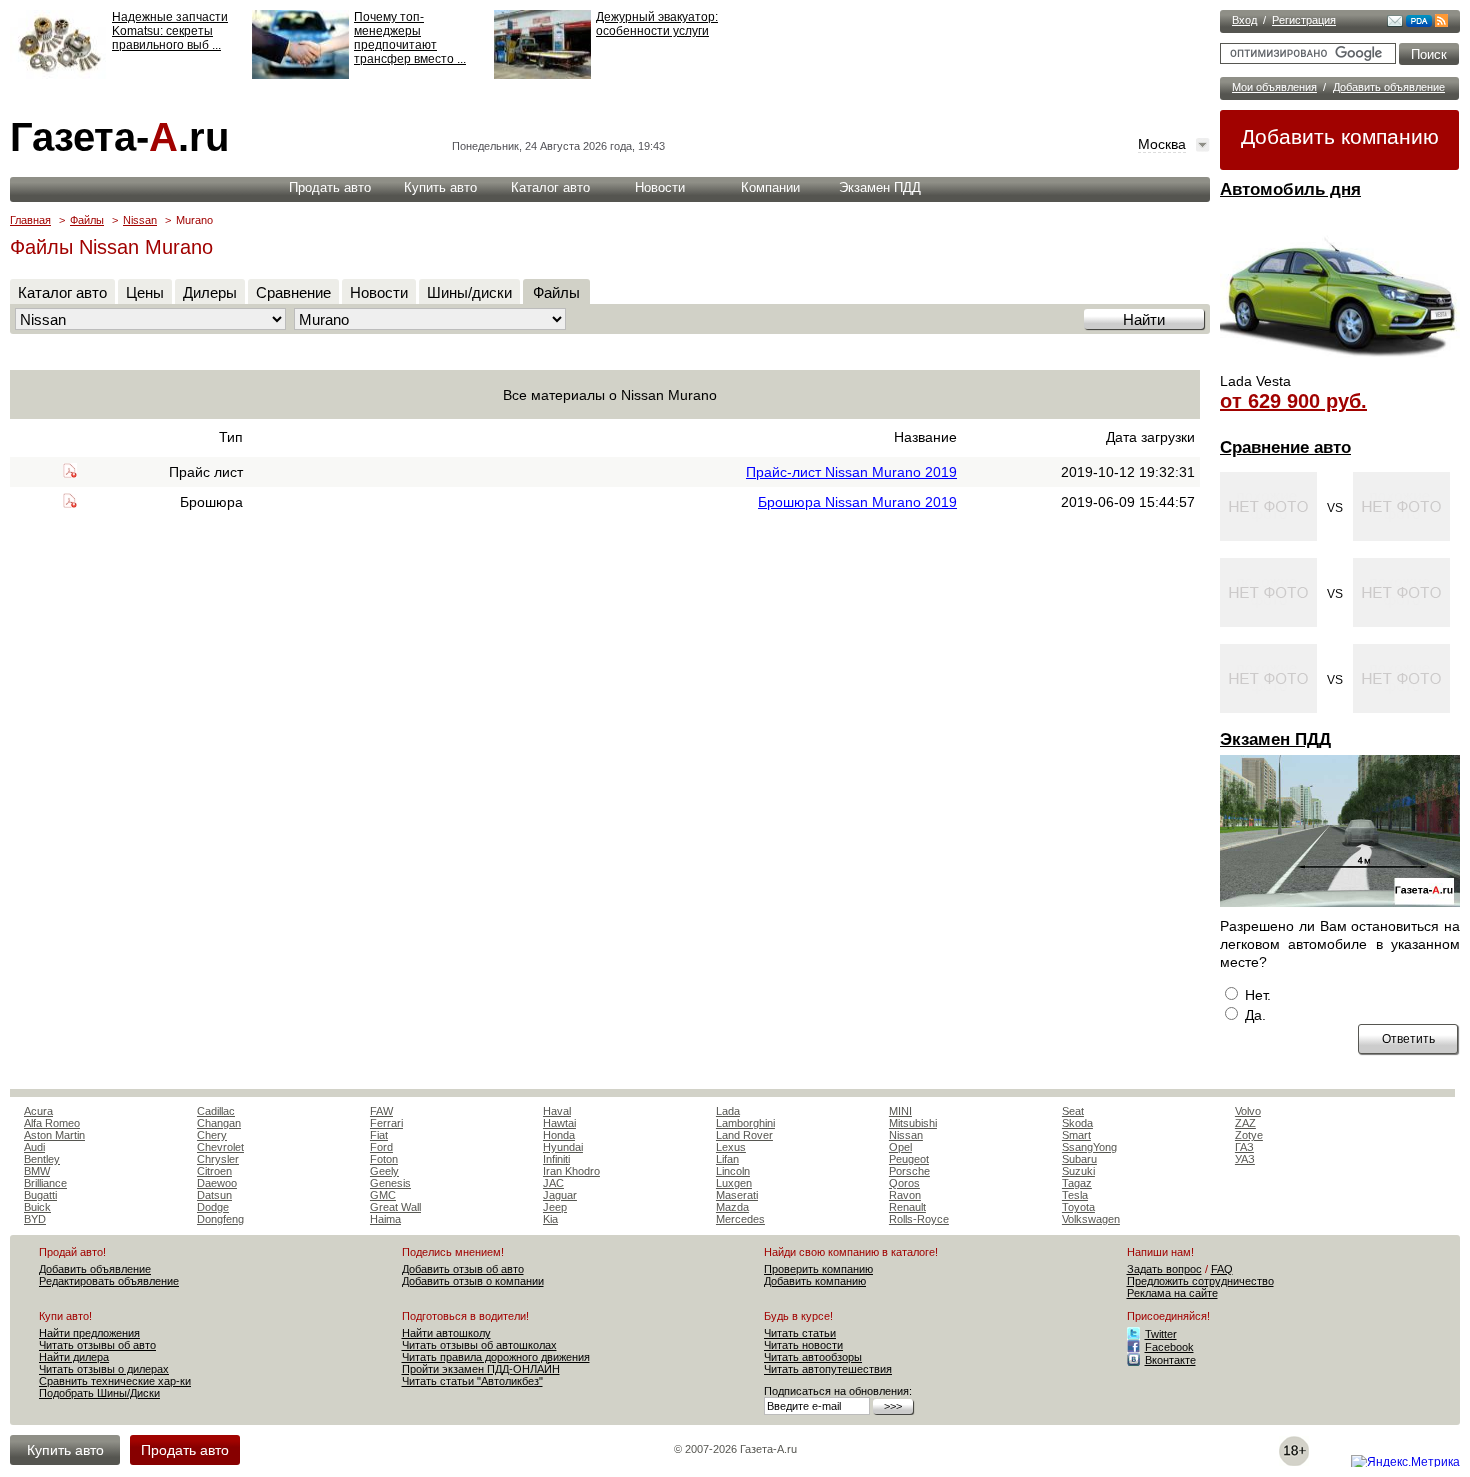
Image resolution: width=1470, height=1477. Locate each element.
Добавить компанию (1340, 136)
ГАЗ (1244, 1147)
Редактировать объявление (109, 1281)
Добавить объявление (1389, 87)
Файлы (87, 220)
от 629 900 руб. (1293, 401)
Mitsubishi (913, 1123)
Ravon (905, 1195)
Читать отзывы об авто (97, 1345)
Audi (34, 1147)
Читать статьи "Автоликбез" (472, 1381)
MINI (900, 1111)
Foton (384, 1159)
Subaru (1079, 1159)
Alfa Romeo (52, 1123)
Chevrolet (220, 1147)
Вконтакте (1170, 1360)
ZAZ (1245, 1123)
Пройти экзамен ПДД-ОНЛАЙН (481, 1369)
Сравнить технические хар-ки (115, 1381)
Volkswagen (1091, 1219)
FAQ (1222, 1269)
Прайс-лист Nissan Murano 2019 (851, 472)
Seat (1073, 1111)
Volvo (1248, 1111)
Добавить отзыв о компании (473, 1281)
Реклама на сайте (1172, 1293)
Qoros (904, 1183)
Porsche (909, 1171)
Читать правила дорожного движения (496, 1357)
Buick (37, 1207)
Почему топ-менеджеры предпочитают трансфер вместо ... (410, 38)
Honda (559, 1135)
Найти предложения (89, 1333)
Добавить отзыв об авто (463, 1269)
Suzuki (1078, 1171)
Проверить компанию (818, 1269)
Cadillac (216, 1111)
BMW (37, 1171)
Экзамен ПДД (1275, 739)
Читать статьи (800, 1333)
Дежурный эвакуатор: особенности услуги (657, 24)
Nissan (140, 220)
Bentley (42, 1159)
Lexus (731, 1147)
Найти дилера (74, 1357)
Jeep (555, 1207)
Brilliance (45, 1183)
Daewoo (217, 1183)
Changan (219, 1123)
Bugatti (40, 1195)
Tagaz (1077, 1183)
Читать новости (803, 1345)
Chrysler (218, 1159)
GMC (383, 1195)
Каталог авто (550, 187)
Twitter (1161, 1334)
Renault (907, 1207)
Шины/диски (469, 292)
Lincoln (733, 1171)
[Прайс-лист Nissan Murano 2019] (70, 473)
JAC (553, 1183)
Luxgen (734, 1183)
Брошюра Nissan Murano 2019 (857, 502)
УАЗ (1245, 1159)
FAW (381, 1111)
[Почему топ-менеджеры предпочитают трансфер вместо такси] (300, 75)
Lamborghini (745, 1123)
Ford (381, 1147)
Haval (557, 1111)
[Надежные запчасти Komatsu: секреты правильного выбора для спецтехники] (58, 75)
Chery (212, 1135)
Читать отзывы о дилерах (104, 1369)
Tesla (1075, 1195)
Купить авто (440, 187)
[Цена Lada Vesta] (1340, 366)
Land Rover (744, 1135)
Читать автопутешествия (828, 1369)
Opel (900, 1147)
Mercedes (740, 1219)
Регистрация (1304, 20)
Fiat (379, 1135)
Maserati (737, 1195)
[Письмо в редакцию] (1395, 23)
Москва (1162, 144)
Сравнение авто (1285, 447)
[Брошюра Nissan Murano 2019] (70, 503)
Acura (38, 1111)
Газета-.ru (119, 137)
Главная (30, 220)
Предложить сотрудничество (1200, 1281)
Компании (770, 187)
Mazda (732, 1207)
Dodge (213, 1207)
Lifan (727, 1159)
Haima (385, 1219)
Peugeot (909, 1159)
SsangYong (1089, 1147)
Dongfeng (220, 1219)
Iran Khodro (571, 1171)
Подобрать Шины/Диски (99, 1393)
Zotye (1249, 1135)
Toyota (1078, 1207)
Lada (728, 1111)
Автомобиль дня (1290, 189)
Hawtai (559, 1123)
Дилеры (210, 292)
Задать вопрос (1164, 1269)
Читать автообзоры (813, 1357)
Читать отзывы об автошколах (479, 1345)
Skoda (1077, 1123)
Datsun (214, 1195)
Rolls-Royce (919, 1219)
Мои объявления (1274, 87)
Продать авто (330, 187)
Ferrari (386, 1123)
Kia (550, 1219)
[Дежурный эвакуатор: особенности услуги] (542, 75)
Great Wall (395, 1207)
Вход (1244, 20)
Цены (145, 292)
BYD (35, 1219)
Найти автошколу (446, 1333)
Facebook (1169, 1347)
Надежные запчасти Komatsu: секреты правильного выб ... (170, 31)
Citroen (214, 1171)
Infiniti (556, 1159)
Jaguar (560, 1195)
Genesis (390, 1183)
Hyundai (563, 1147)
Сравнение (293, 292)
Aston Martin (54, 1135)
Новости (660, 187)
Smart (1076, 1135)
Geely (384, 1171)
